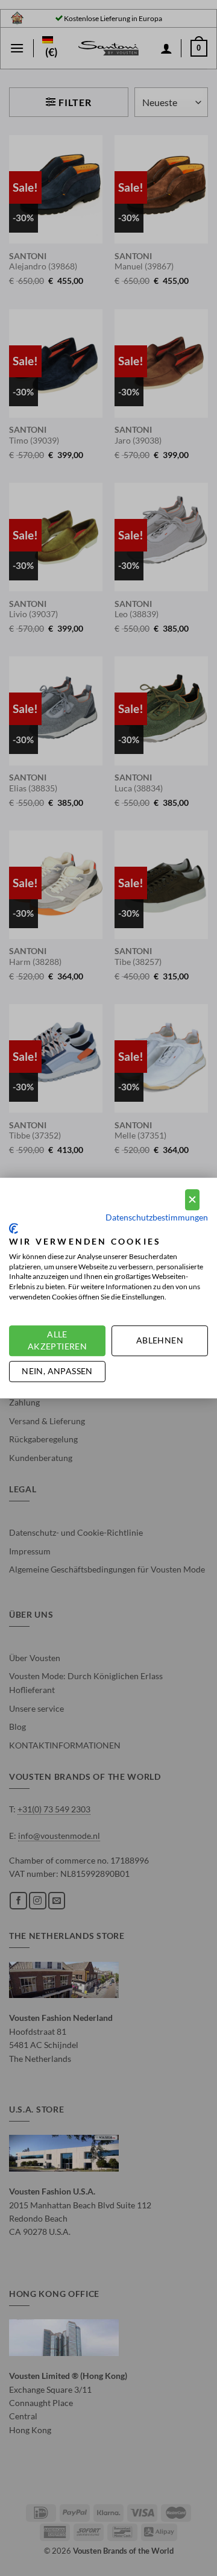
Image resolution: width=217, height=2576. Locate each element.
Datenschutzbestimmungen (157, 1217)
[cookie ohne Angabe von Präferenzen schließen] (192, 1200)
